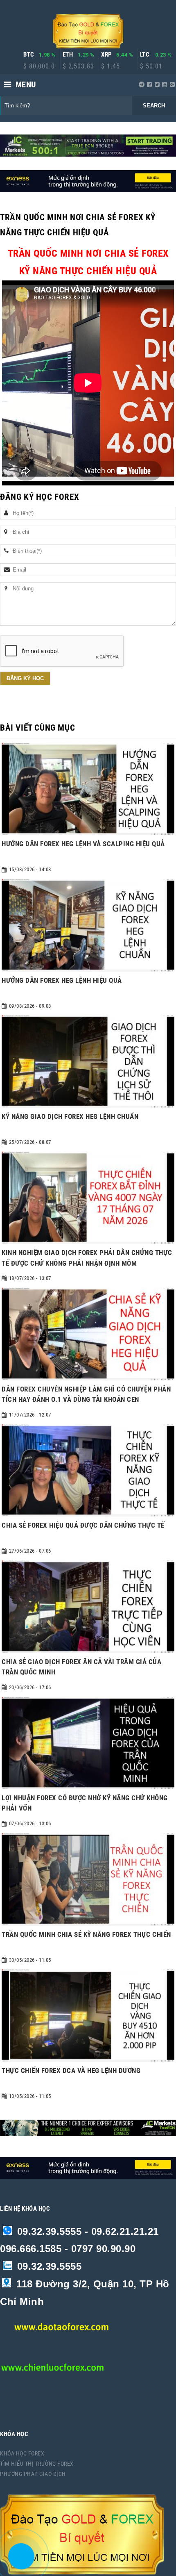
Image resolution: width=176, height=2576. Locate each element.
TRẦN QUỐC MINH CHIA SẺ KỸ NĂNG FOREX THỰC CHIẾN (86, 1934)
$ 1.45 (111, 66)
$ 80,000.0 (39, 66)
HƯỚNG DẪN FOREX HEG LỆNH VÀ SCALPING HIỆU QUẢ (83, 844)
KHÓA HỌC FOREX (22, 2453)
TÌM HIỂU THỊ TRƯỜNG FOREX (37, 2464)
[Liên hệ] (19, 2562)
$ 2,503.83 (78, 66)
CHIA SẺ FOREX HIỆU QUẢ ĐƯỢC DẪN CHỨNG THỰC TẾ (83, 1525)
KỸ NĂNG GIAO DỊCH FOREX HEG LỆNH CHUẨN (70, 1116)
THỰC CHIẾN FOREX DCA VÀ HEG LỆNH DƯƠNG (71, 2070)
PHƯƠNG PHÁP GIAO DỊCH (33, 2474)
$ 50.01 (151, 66)
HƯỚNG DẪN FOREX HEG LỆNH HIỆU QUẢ (62, 980)
